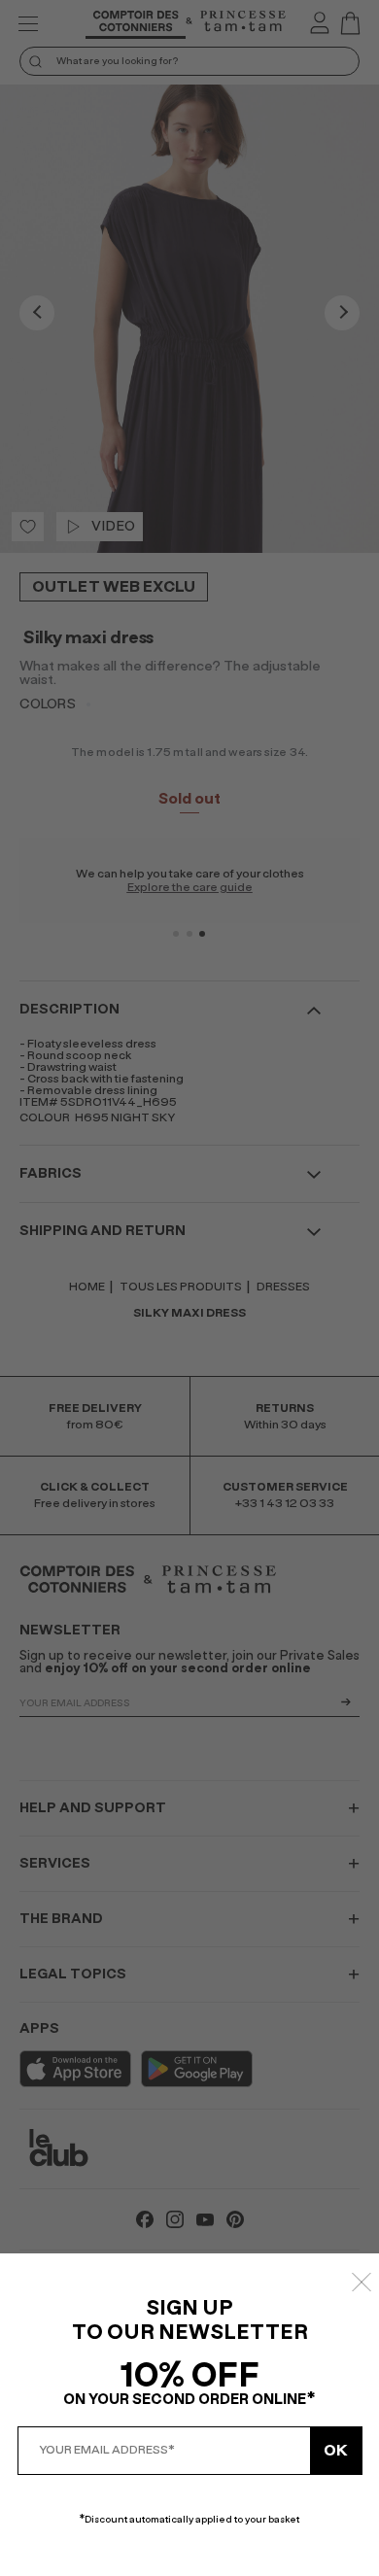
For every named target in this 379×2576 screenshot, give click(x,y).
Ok (336, 2451)
